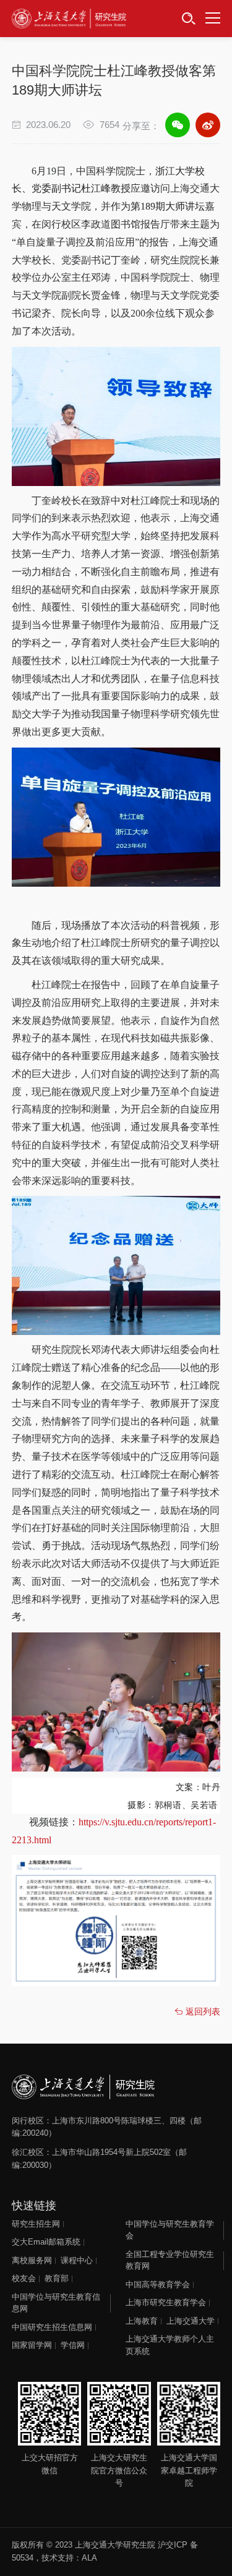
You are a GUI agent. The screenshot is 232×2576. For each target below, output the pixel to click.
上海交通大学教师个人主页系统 (170, 2345)
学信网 (73, 2345)
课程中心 (77, 2260)
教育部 (57, 2278)
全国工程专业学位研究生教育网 (170, 2260)
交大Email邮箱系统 (46, 2242)
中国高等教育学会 (158, 2284)
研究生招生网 (36, 2224)
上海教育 (142, 2321)
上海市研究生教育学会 (166, 2302)
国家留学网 (32, 2345)
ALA (89, 2558)
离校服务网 (32, 2260)
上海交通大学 (191, 2321)
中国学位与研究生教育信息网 (56, 2303)
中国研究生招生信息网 (52, 2327)
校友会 (24, 2278)
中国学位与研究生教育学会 (170, 2230)
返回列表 (202, 2011)
